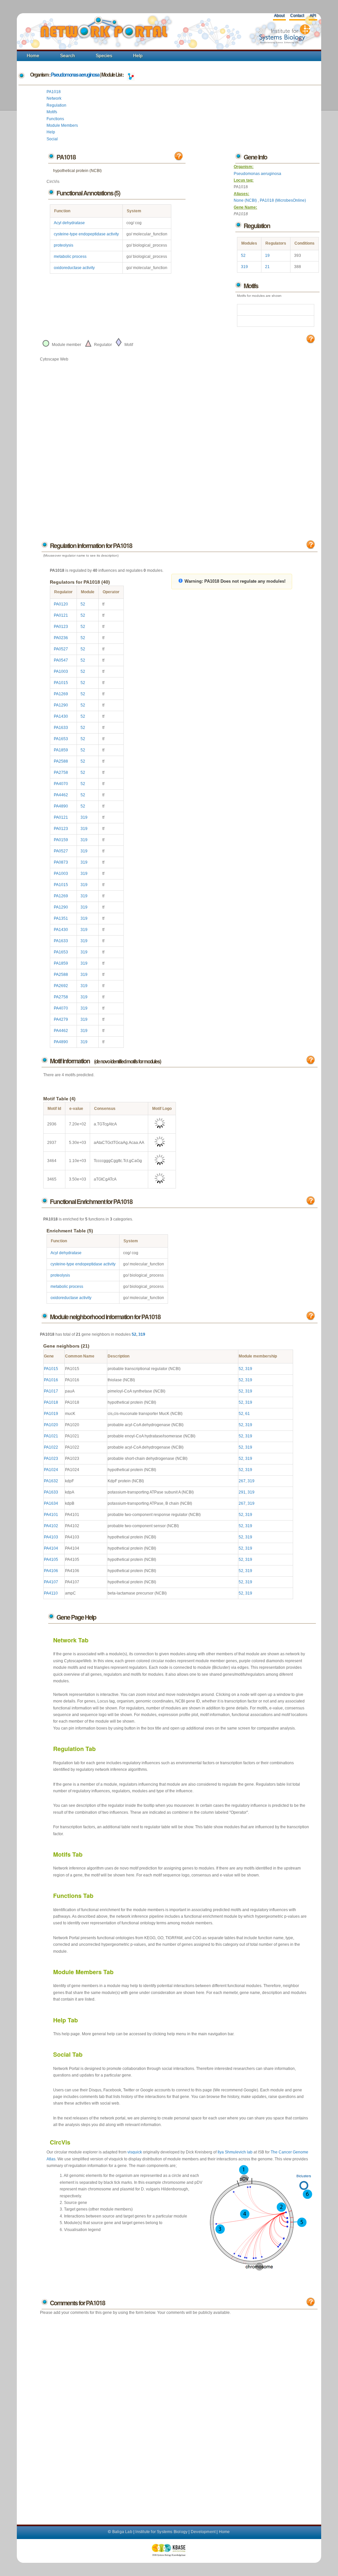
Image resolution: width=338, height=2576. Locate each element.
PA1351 (61, 918)
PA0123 (61, 627)
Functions (55, 119)
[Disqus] (179, 2413)
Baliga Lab (122, 2532)
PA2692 (61, 986)
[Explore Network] (131, 75)
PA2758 (61, 773)
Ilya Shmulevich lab (235, 2152)
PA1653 (61, 739)
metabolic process (70, 257)
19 (267, 256)
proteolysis (64, 245)
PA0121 (61, 615)
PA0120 (61, 604)
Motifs (52, 112)
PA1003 (61, 671)
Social (52, 139)
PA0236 (61, 638)
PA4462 (61, 795)
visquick (135, 2152)
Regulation (56, 105)
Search (68, 55)
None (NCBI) (246, 200)
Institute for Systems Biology (161, 2532)
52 (243, 256)
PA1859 (61, 750)
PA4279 (61, 1019)
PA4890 (61, 806)
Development (203, 2532)
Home (33, 55)
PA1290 (61, 705)
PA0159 (61, 840)
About (279, 16)
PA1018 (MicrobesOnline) (283, 200)
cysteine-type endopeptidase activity (86, 234)
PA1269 (61, 694)
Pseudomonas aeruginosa (75, 75)
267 (242, 1481)
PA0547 (61, 660)
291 (242, 1492)
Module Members (62, 125)
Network (54, 98)
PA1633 (61, 728)
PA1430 (61, 716)
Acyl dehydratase (69, 223)
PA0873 (61, 862)
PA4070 (61, 784)
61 (248, 1414)
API (313, 16)
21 (267, 267)
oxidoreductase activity (74, 268)
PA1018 (54, 92)
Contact (297, 16)
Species (104, 55)
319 (244, 267)
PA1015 (61, 683)
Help (138, 55)
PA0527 (61, 649)
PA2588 (61, 761)
